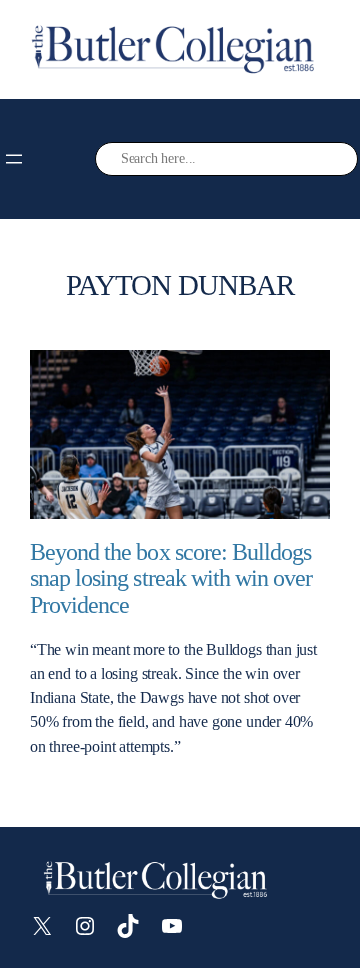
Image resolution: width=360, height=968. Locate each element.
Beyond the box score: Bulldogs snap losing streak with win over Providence (171, 578)
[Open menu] (14, 159)
